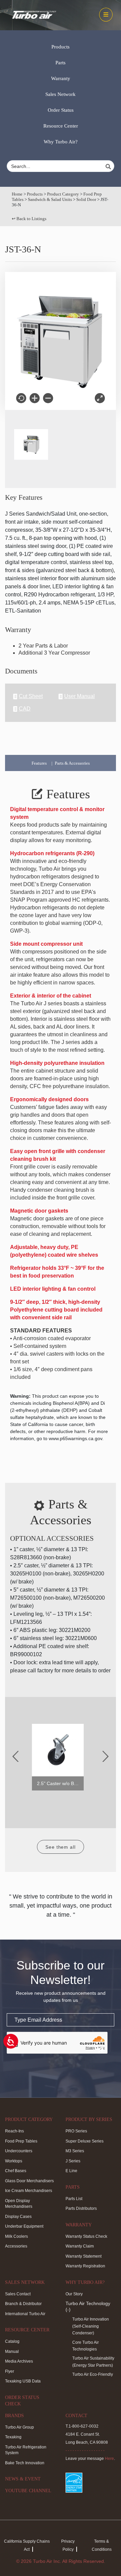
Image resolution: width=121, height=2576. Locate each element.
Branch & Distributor (23, 2304)
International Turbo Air (25, 2314)
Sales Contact (18, 2294)
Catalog (12, 2341)
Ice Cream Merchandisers (29, 2191)
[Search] (109, 167)
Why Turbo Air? (61, 142)
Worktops (14, 2161)
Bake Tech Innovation (25, 2463)
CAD (25, 709)
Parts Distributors (81, 2208)
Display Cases (18, 2217)
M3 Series (75, 2151)
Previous (15, 1756)
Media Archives (19, 2361)
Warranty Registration (85, 2266)
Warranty (61, 78)
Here (109, 2459)
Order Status (61, 110)
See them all (61, 1847)
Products (61, 47)
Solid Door (86, 199)
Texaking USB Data (23, 2381)
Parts (61, 63)
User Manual (79, 696)
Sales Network (61, 94)
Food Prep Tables (21, 2141)
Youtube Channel (28, 2491)
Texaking (13, 2437)
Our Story (74, 2294)
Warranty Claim (80, 2246)
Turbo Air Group (19, 2427)
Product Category (63, 194)
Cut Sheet (31, 696)
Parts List (74, 2199)
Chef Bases (16, 2171)
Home (17, 194)
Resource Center (61, 126)
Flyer (10, 2371)
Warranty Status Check (86, 2236)
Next (106, 1756)
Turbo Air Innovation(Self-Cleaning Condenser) (91, 2326)
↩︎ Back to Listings (29, 219)
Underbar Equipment (24, 2226)
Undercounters (19, 2151)
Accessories (16, 2246)
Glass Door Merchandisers (29, 2181)
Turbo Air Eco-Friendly (93, 2374)
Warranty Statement (84, 2256)
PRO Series (76, 2131)
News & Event (23, 2479)
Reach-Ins (14, 2131)
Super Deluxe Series (85, 2141)
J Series (73, 2161)
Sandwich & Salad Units (50, 199)
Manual (12, 2352)
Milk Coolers (16, 2236)
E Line (71, 2171)
